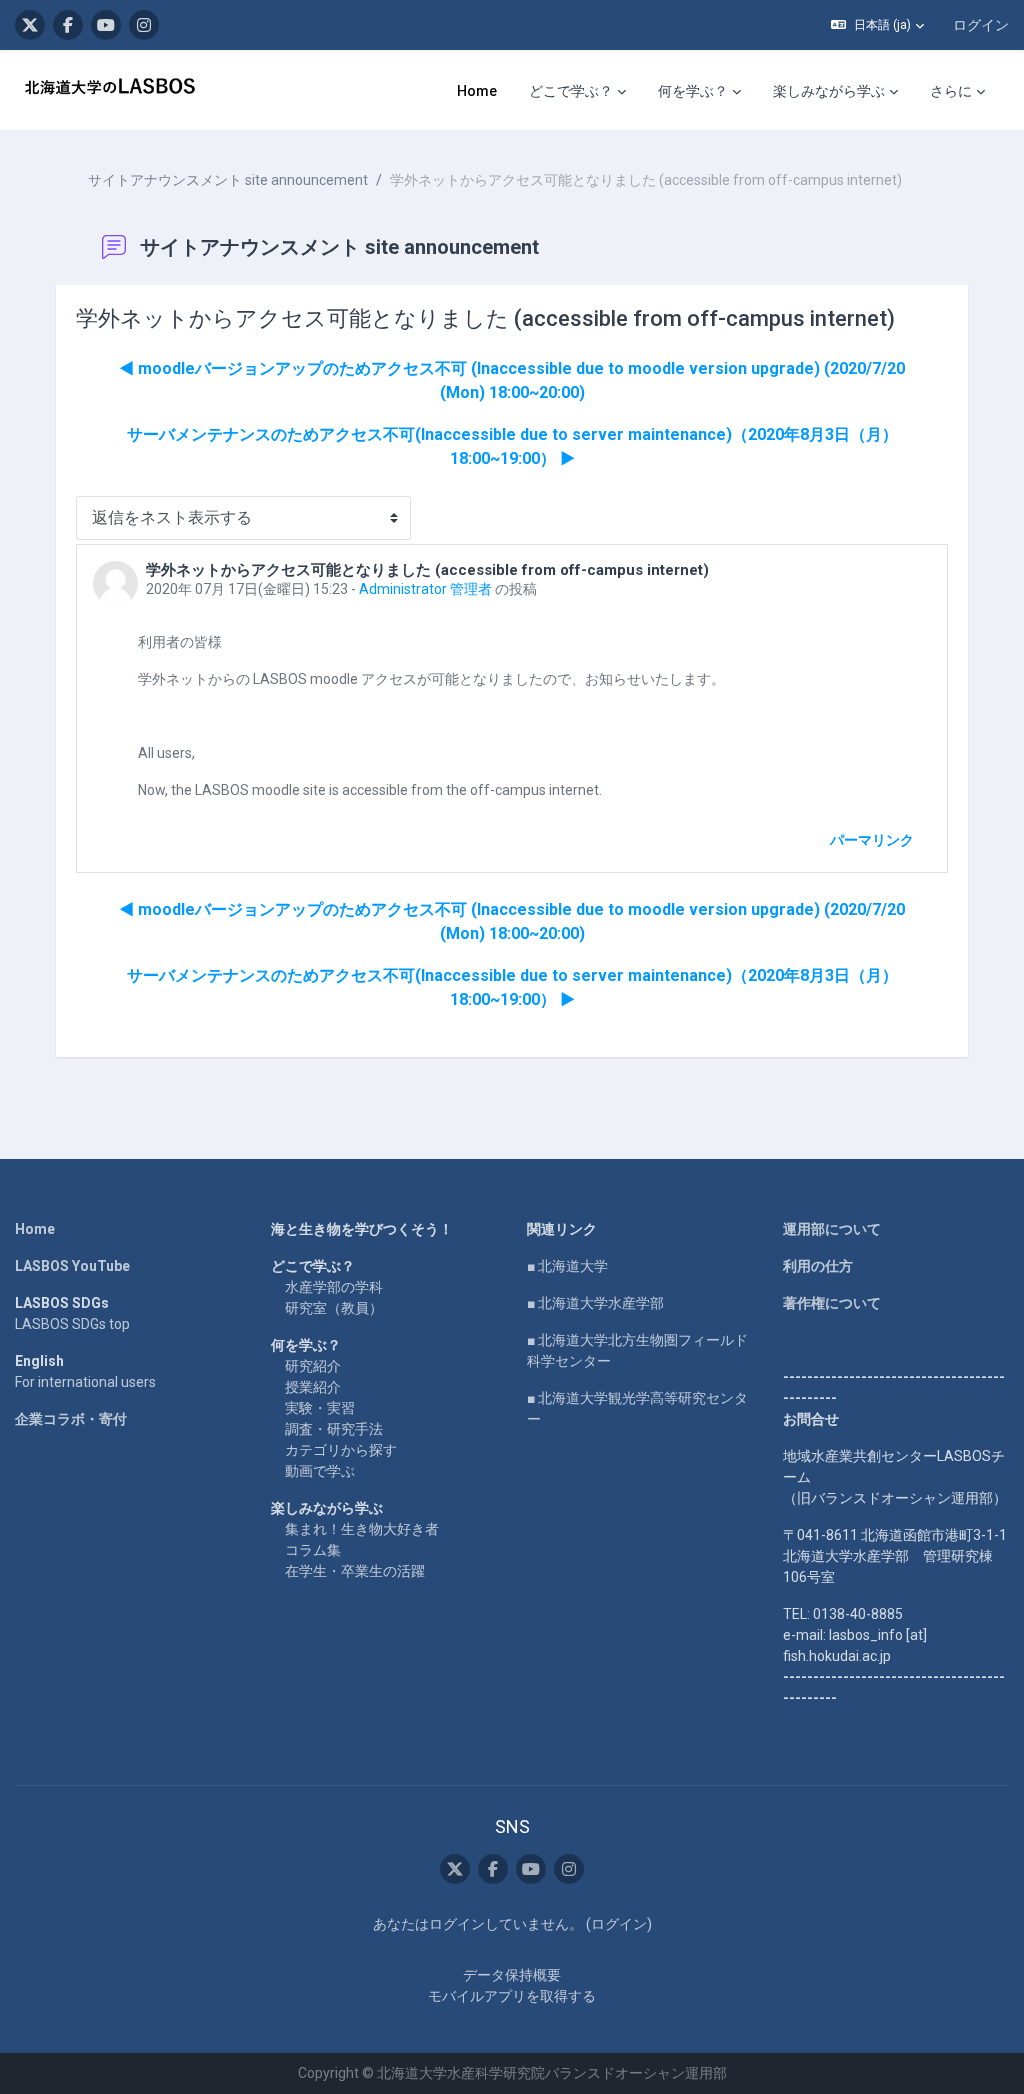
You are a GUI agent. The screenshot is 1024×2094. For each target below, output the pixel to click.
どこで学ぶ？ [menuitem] (571, 91)
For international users (85, 1382)
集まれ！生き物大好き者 (362, 1529)
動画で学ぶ (320, 1471)
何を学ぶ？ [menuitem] (693, 91)
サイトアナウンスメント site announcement (228, 180)
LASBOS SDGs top (72, 1324)
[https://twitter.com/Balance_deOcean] (30, 25)
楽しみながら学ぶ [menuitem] (829, 91)
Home (35, 1229)
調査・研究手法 (334, 1429)
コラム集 (313, 1550)
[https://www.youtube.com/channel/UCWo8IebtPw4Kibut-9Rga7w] (106, 25)
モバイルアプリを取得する (512, 1996)
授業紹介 (313, 1387)
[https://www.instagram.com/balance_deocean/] (144, 25)
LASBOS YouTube (72, 1266)
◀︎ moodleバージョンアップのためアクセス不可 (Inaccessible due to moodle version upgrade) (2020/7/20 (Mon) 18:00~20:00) (512, 380)
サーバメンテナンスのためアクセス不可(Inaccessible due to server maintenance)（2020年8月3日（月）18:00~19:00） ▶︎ (512, 446)
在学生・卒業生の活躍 (355, 1571)
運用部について (832, 1229)
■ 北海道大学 (567, 1266)
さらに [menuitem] (951, 91)
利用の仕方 (818, 1266)
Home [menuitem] (477, 91)
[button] (877, 25)
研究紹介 (313, 1366)
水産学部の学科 (334, 1287)
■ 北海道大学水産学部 (595, 1303)
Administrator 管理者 (425, 589)
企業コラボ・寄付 (71, 1419)
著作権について (832, 1303)
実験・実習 (320, 1408)
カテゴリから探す (341, 1450)
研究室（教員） (334, 1308)
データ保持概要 (512, 1975)
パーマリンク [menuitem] (872, 840)
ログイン (981, 25)
